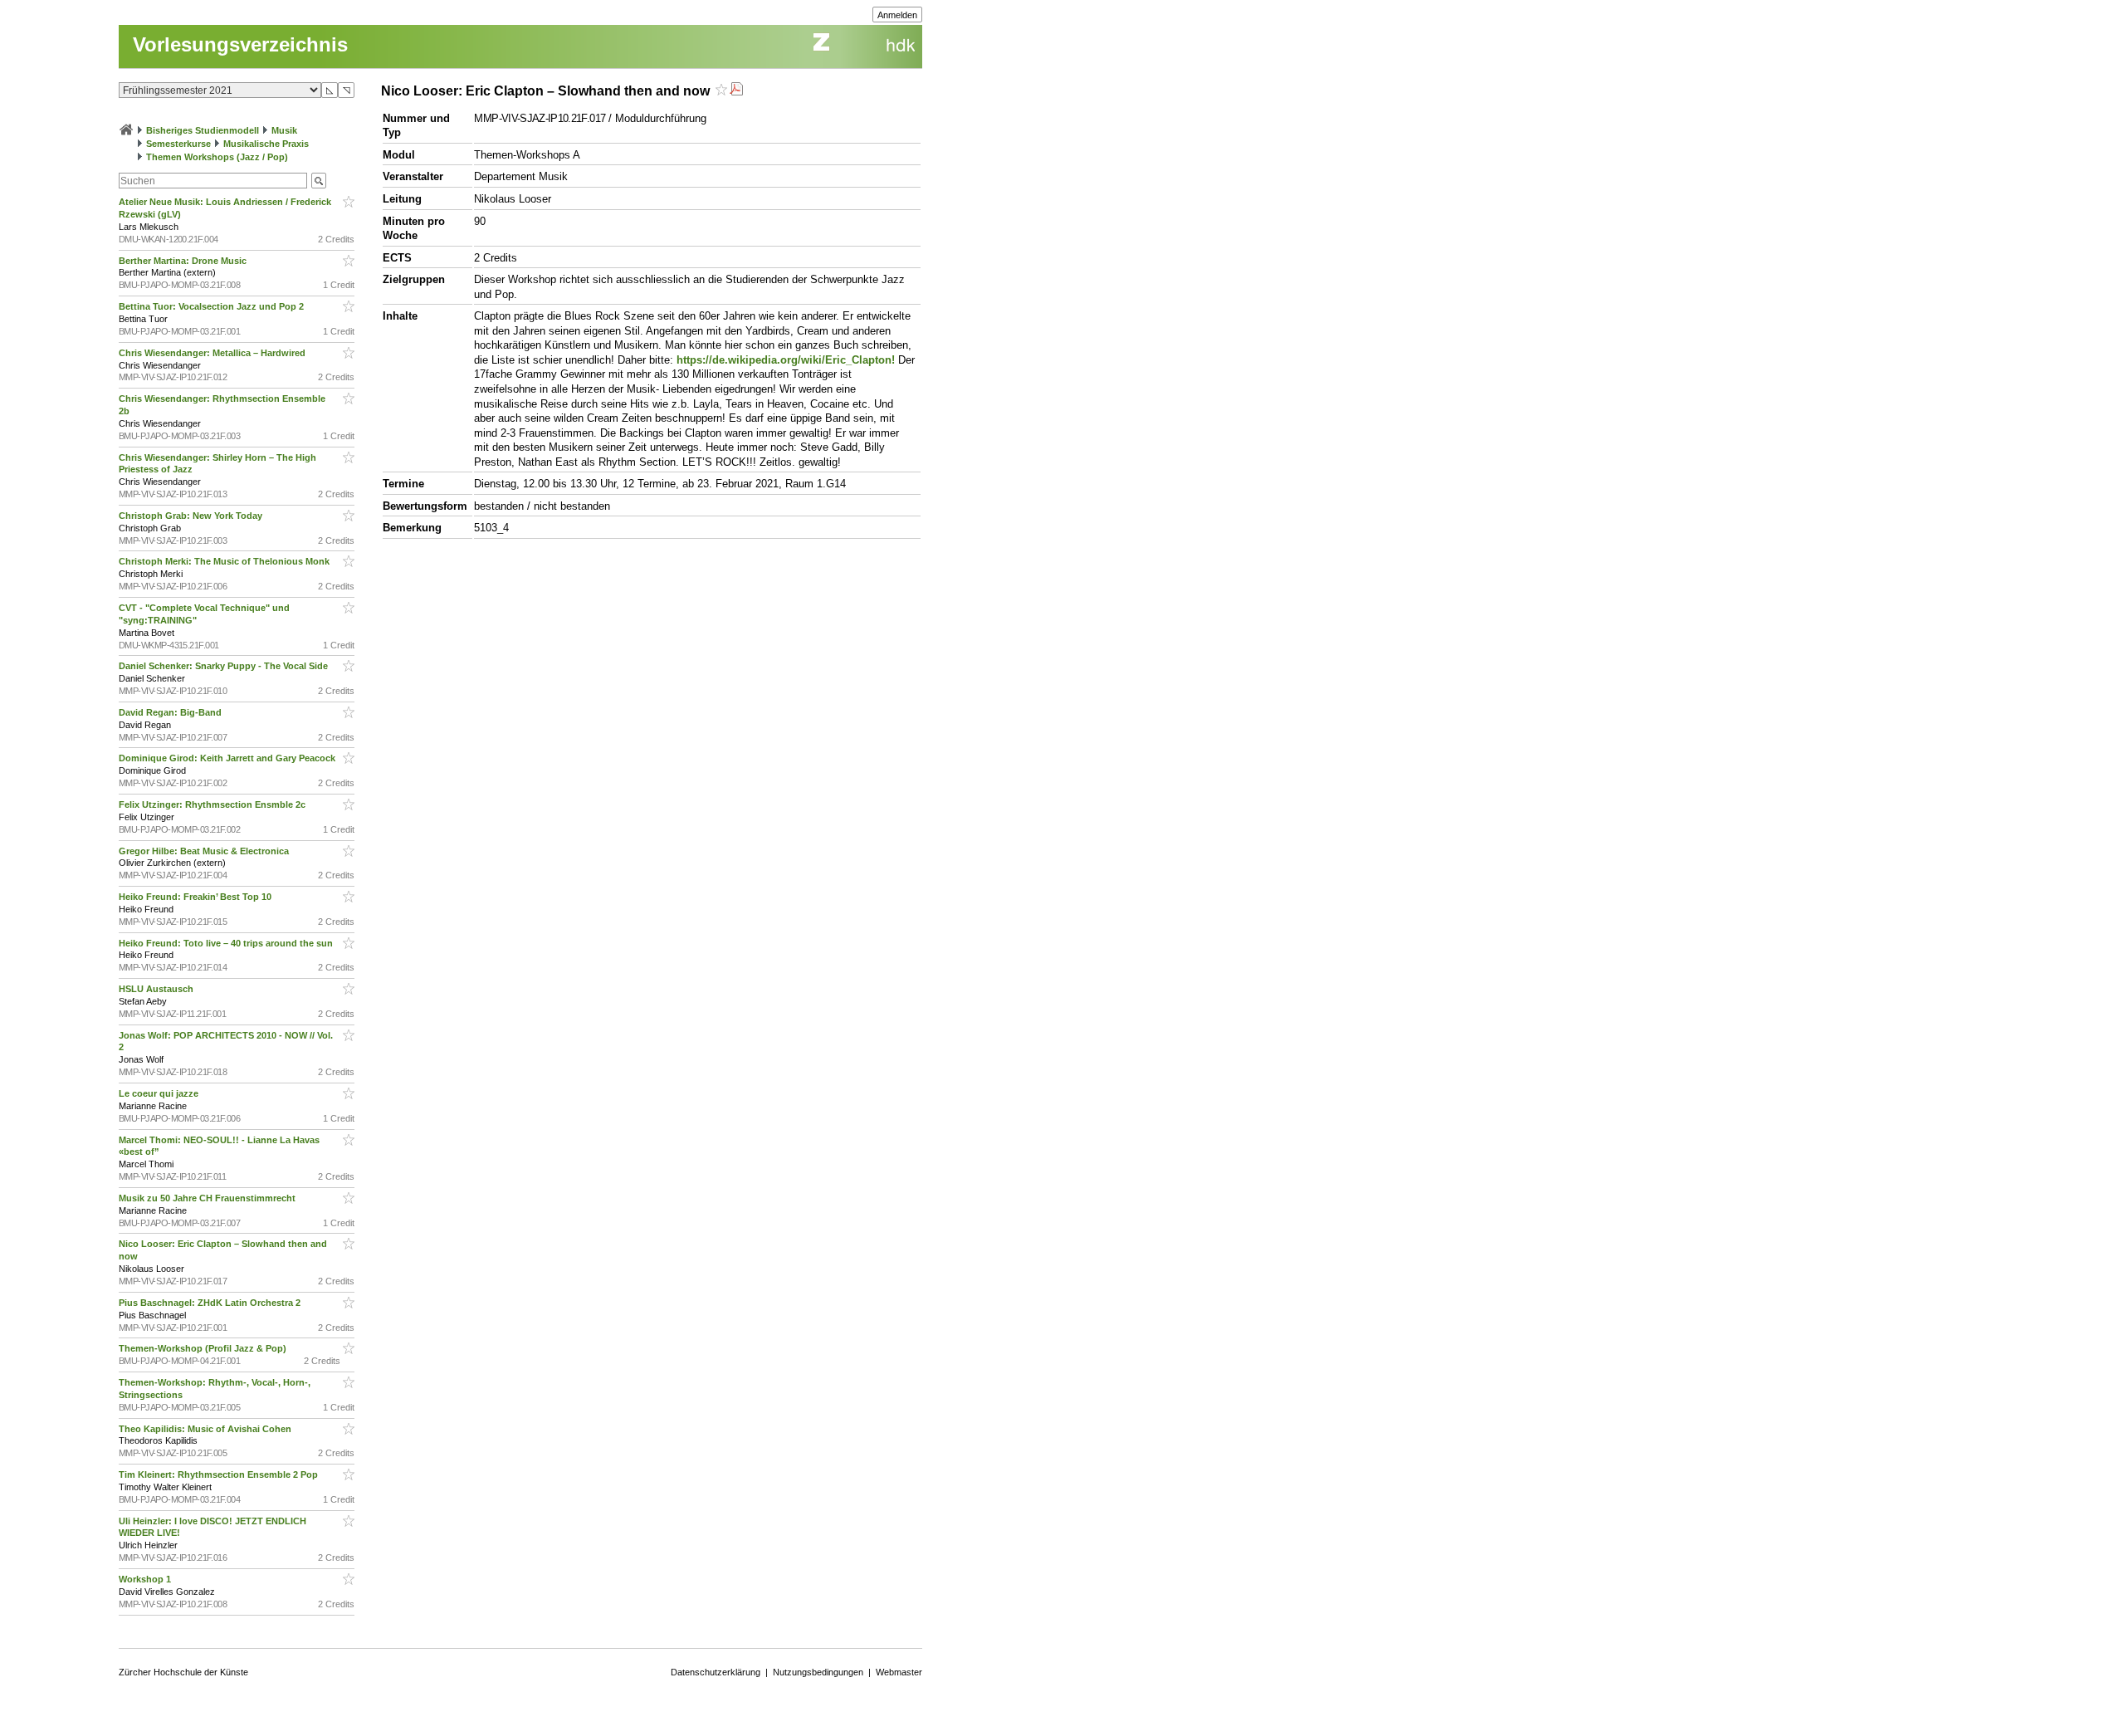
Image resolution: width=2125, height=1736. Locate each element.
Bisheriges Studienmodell (203, 130)
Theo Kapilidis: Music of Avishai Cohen (206, 1429)
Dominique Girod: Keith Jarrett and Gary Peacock (228, 758)
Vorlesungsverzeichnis (240, 44)
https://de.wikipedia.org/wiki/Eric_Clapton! (786, 360)
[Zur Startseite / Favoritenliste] (126, 130)
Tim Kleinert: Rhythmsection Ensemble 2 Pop (220, 1474)
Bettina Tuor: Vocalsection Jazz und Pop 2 (212, 306)
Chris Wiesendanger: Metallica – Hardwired (213, 353)
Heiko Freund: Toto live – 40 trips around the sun (227, 943)
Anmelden (897, 15)
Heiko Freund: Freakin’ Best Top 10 (196, 897)
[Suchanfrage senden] (319, 181)
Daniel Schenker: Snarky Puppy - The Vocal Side (225, 666)
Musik (284, 130)
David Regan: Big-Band (171, 712)
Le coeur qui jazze (160, 1093)
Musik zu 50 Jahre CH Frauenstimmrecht (208, 1198)
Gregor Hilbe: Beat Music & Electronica (205, 851)
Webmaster (899, 1672)
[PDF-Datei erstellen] (736, 91)
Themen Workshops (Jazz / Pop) (217, 157)
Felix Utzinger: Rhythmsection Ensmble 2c (213, 804)
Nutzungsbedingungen (818, 1672)
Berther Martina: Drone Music (184, 261)
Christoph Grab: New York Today (192, 516)
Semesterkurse (178, 144)
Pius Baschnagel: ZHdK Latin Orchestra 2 (211, 1303)
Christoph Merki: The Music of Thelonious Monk (225, 561)
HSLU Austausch (157, 989)
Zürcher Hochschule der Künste (183, 1672)
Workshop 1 (146, 1579)
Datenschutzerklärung (716, 1672)
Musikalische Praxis (266, 144)
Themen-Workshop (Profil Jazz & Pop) (205, 1348)
